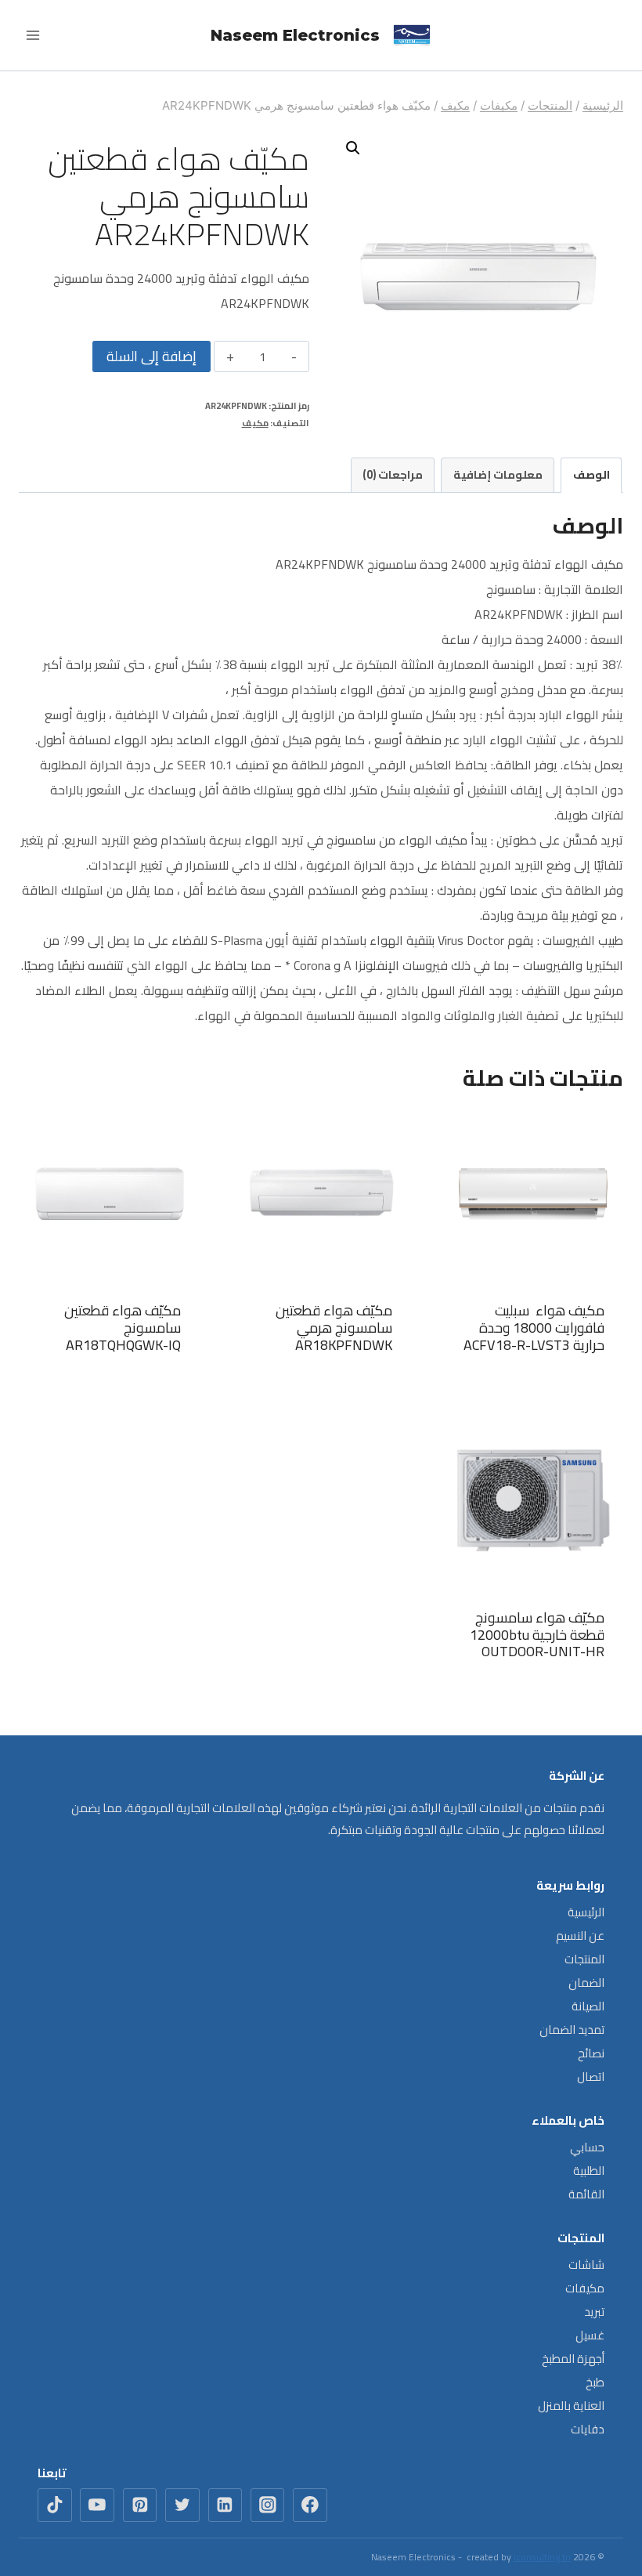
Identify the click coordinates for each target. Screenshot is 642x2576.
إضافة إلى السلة (151, 356)
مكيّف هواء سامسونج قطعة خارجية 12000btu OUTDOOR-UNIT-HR (537, 1634)
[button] (353, 148)
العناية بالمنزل (571, 2406)
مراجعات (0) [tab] (393, 474)
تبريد (594, 2312)
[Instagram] (268, 2505)
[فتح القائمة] (33, 35)
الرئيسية (586, 1912)
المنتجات (584, 1959)
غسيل (590, 2335)
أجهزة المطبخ (573, 2359)
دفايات (588, 2429)
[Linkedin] (225, 2505)
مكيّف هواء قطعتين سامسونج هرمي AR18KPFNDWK (334, 1327)
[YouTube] (97, 2505)
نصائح (591, 2053)
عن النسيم (580, 1936)
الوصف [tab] (592, 474)
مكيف (255, 423)
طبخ (595, 2382)
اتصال (591, 2077)
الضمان (586, 1983)
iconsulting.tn (542, 2557)
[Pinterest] (140, 2505)
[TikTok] (55, 2505)
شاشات (586, 2265)
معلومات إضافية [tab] (498, 474)
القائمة (586, 2194)
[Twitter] (182, 2505)
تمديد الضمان (572, 2030)
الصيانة (588, 2006)
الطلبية (589, 2171)
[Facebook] (310, 2505)
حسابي (587, 2147)
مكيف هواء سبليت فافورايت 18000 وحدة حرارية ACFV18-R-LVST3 (534, 1327)
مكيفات (585, 2288)
